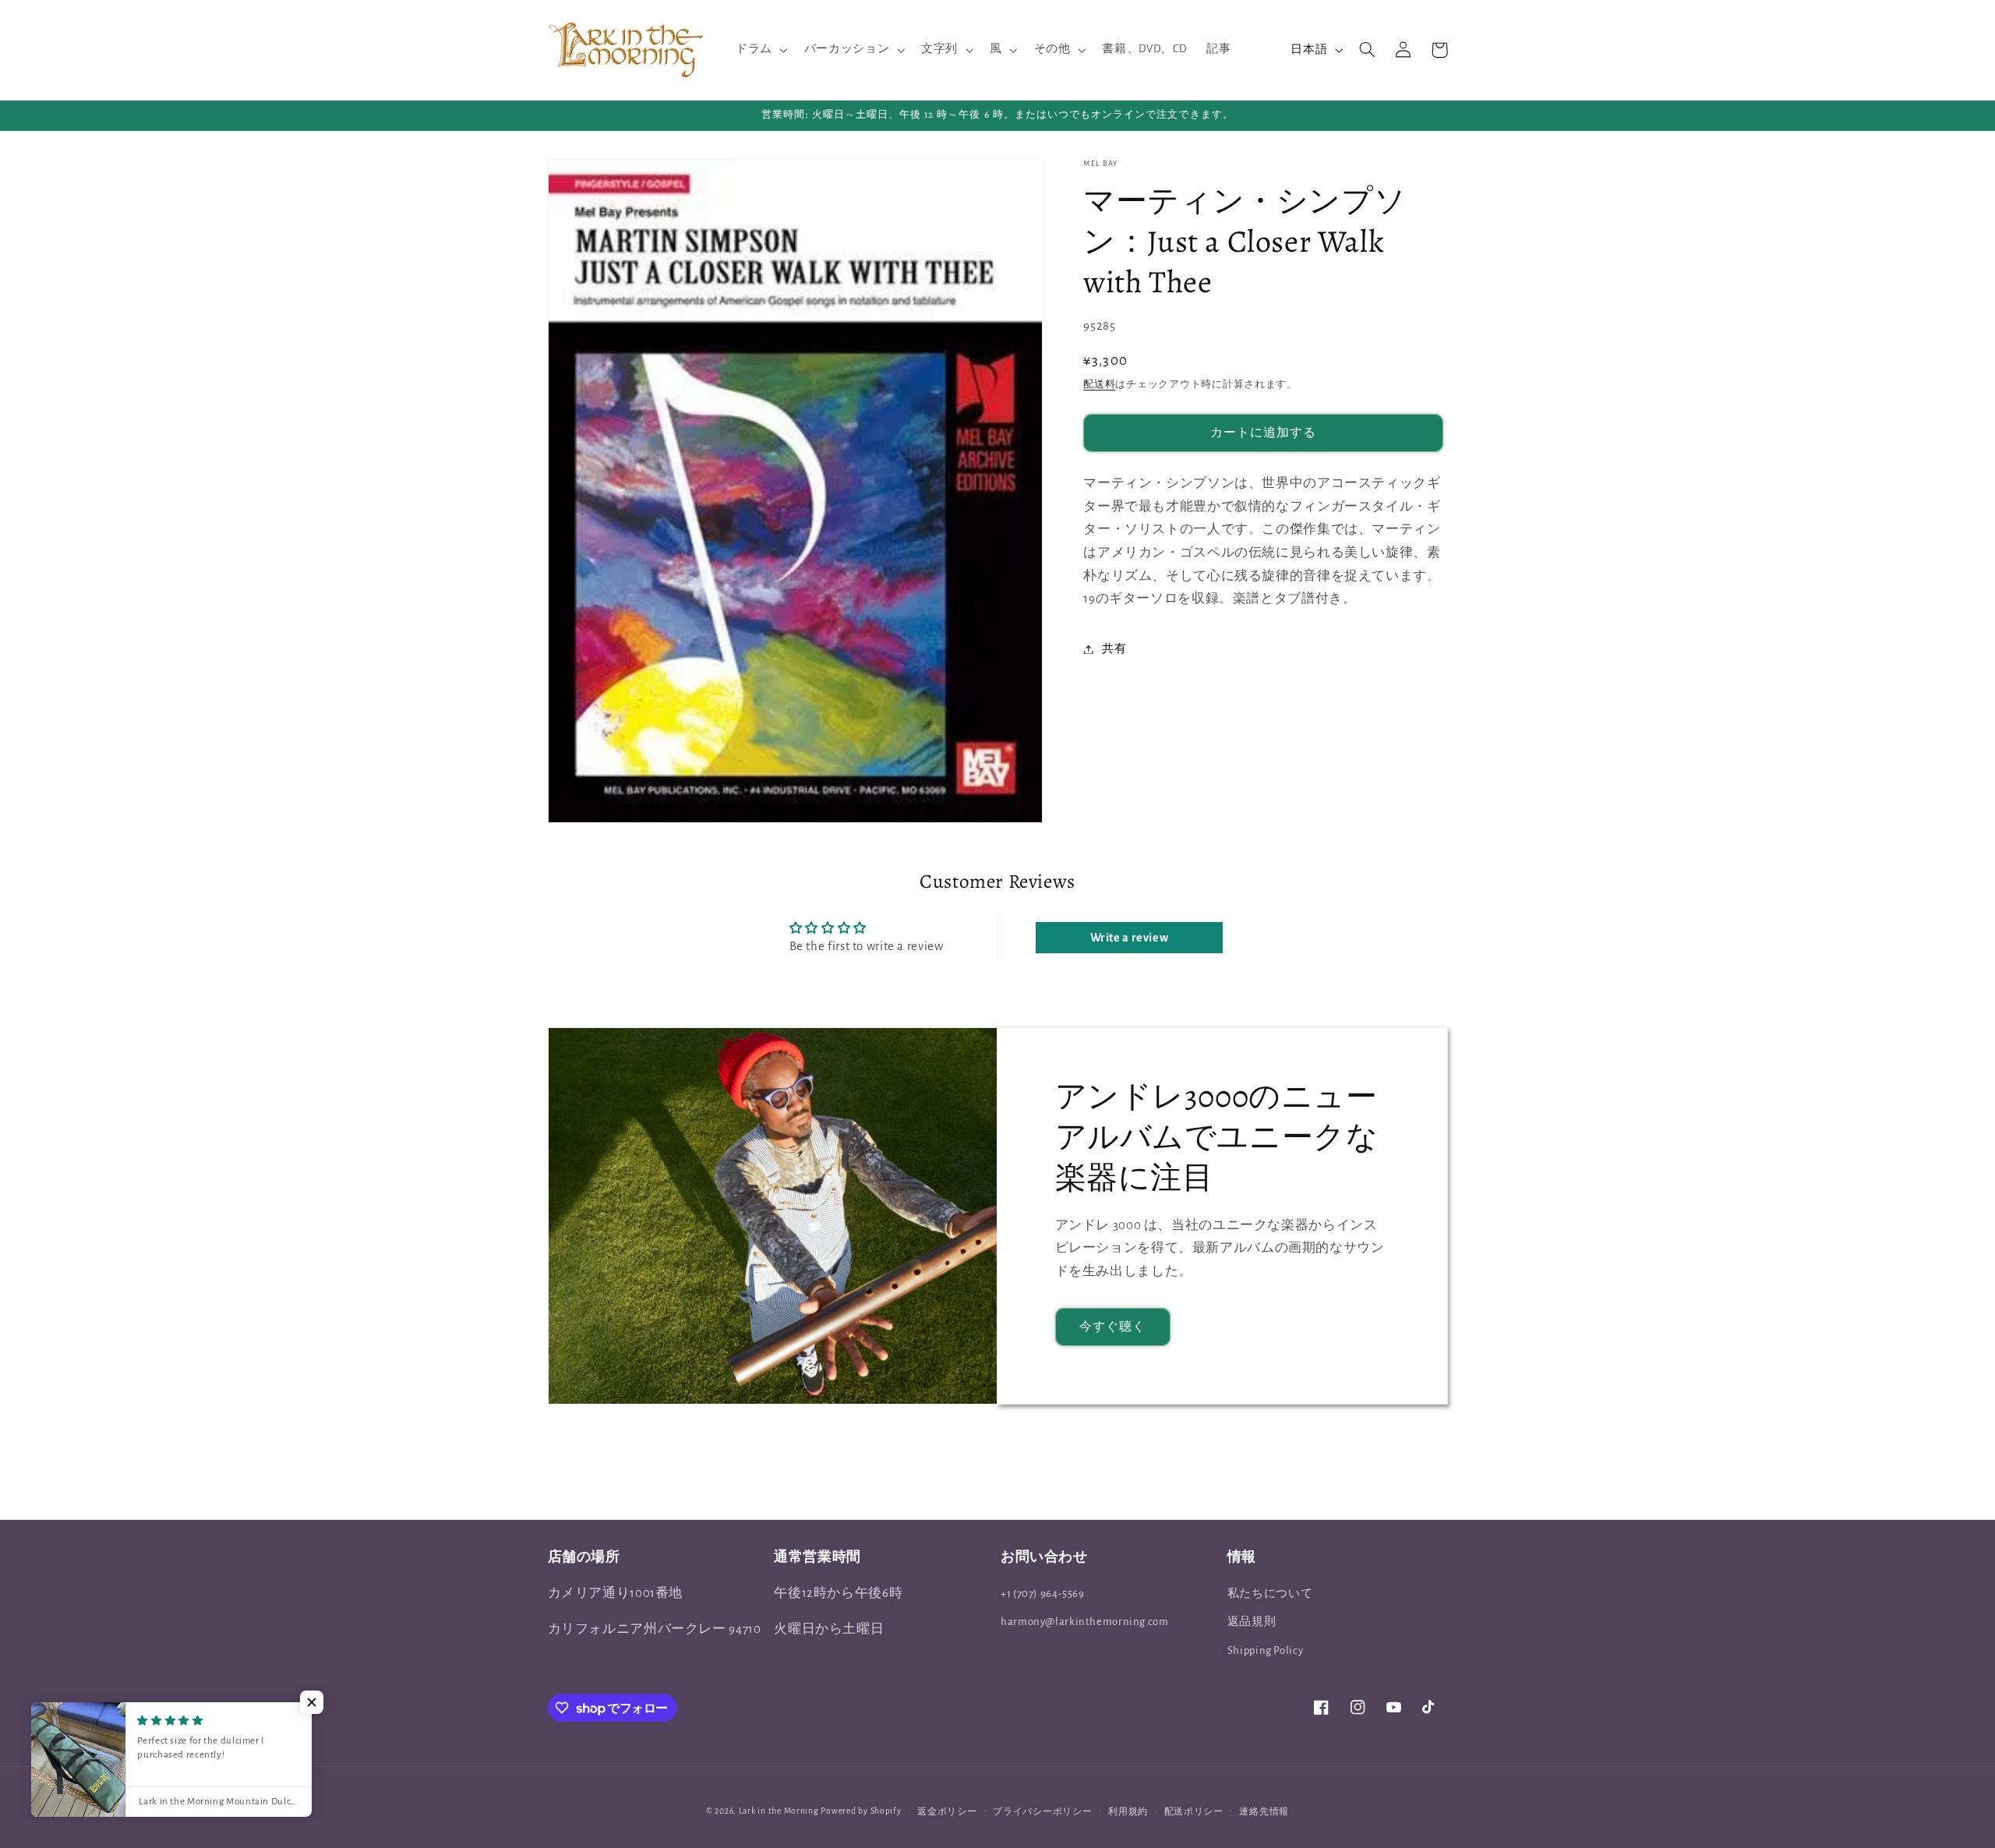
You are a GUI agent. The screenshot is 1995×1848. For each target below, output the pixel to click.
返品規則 (1252, 1622)
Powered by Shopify (861, 1811)
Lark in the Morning (779, 1811)
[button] (760, 50)
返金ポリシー (947, 1812)
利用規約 (1128, 1812)
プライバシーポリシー (1042, 1812)
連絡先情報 (1264, 1812)
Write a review (1130, 938)
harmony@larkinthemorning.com (1085, 1622)
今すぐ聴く (1112, 1327)
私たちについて (1270, 1594)
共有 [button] (1114, 649)
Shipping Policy (1265, 1650)
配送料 (1099, 384)
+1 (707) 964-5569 (1043, 1594)
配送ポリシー (1194, 1812)
